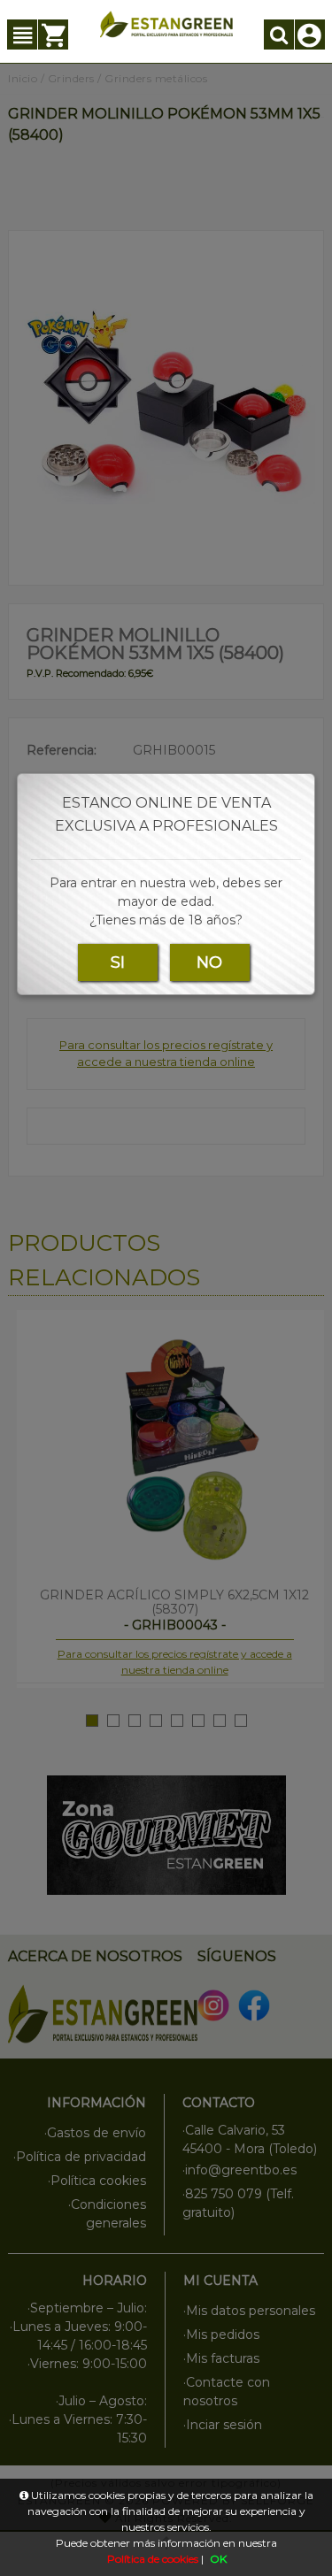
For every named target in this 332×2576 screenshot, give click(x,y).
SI (118, 962)
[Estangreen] (166, 24)
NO (209, 962)
